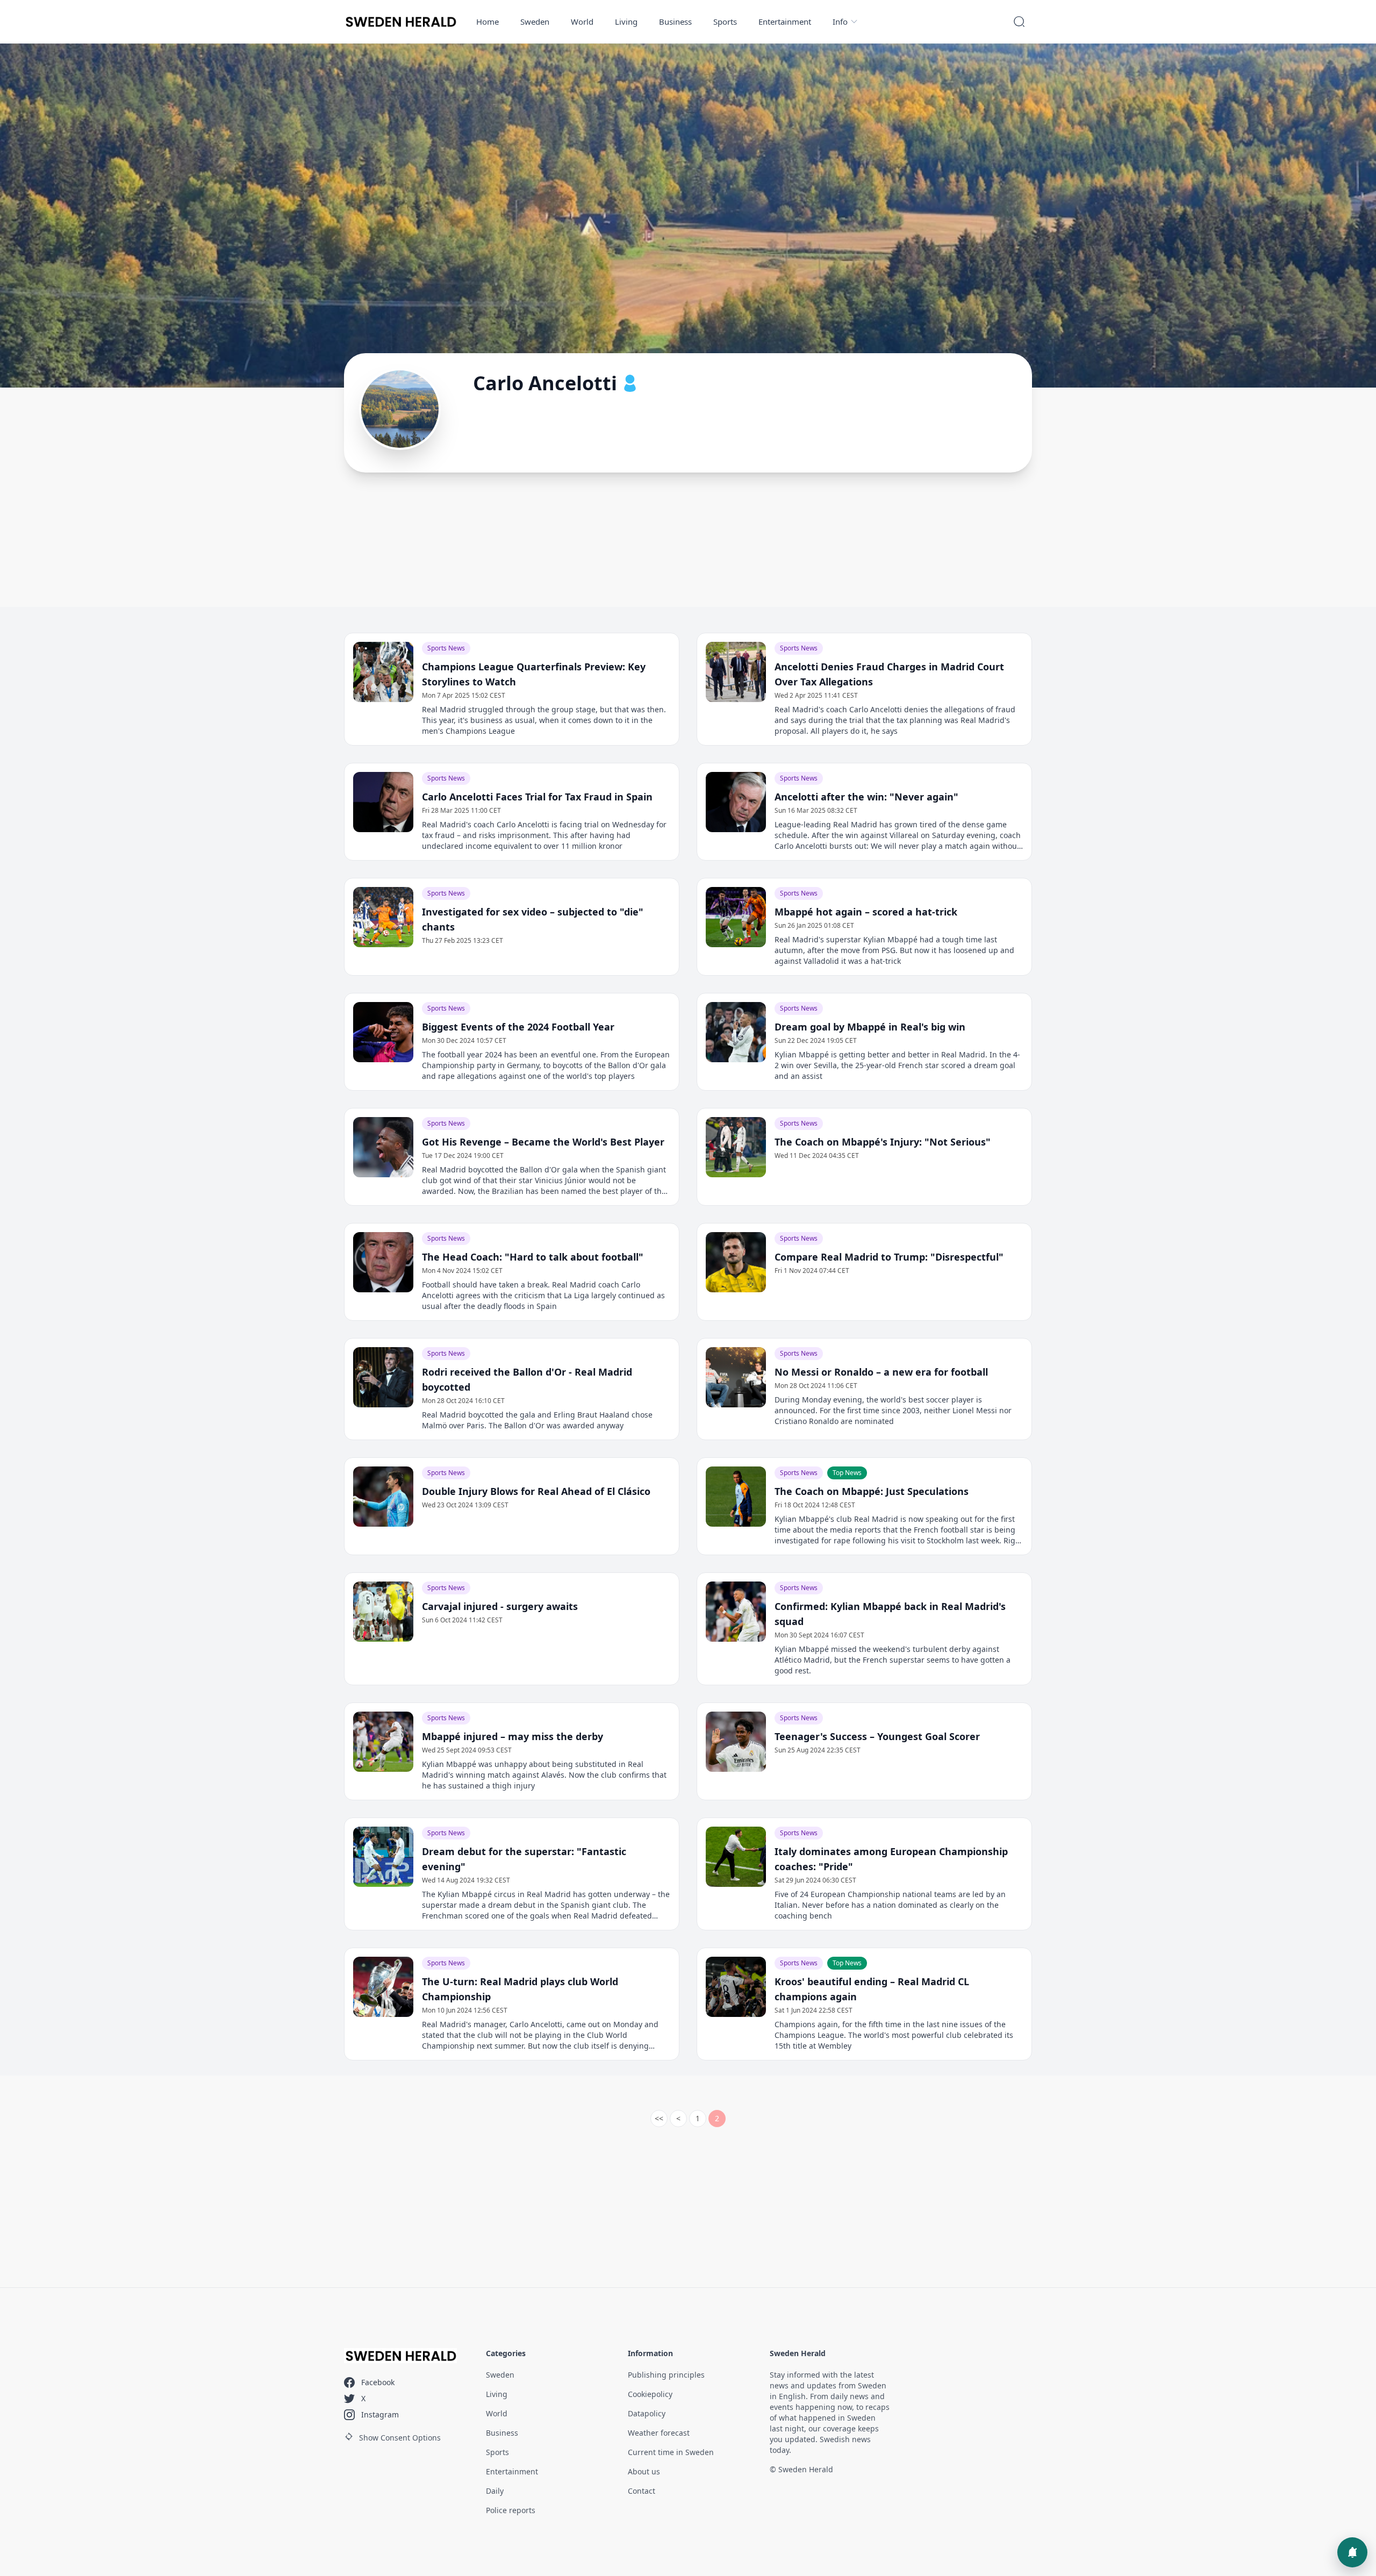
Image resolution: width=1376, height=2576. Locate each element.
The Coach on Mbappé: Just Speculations (872, 1491)
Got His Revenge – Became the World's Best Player (543, 1142)
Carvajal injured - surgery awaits (500, 1606)
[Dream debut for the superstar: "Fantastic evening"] (383, 1857)
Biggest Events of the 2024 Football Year (518, 1027)
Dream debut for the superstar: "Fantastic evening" (524, 1859)
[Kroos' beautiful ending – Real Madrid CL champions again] (736, 1987)
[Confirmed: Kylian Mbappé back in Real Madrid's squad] (736, 1612)
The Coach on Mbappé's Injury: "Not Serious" (883, 1142)
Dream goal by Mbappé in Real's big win (870, 1027)
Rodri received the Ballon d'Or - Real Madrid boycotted (527, 1379)
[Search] (1019, 22)
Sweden (535, 22)
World (582, 22)
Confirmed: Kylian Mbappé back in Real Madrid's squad (890, 1614)
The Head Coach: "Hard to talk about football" (533, 1257)
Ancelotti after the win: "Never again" (866, 797)
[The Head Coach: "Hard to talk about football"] (383, 1262)
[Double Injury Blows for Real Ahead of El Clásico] (383, 1497)
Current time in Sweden (671, 2452)
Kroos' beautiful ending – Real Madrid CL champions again (872, 1989)
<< (659, 2118)
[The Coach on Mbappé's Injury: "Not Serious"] (736, 1147)
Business (675, 22)
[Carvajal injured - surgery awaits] (383, 1612)
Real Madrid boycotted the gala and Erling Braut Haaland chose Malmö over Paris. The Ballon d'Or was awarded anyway (537, 1420)
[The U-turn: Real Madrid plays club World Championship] (383, 1987)
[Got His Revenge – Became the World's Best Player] (383, 1147)
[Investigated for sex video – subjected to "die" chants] (383, 917)
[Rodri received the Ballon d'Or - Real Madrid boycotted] (383, 1377)
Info (840, 22)
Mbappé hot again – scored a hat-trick (866, 912)
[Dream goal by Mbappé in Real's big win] (736, 1032)
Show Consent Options (400, 2438)
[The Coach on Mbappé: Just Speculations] (736, 1497)
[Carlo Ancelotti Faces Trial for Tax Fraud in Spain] (383, 802)
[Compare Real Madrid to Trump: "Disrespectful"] (736, 1262)
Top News (847, 1473)
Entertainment (785, 22)
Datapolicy (647, 2413)
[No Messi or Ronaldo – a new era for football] (736, 1377)
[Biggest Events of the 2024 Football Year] (383, 1032)
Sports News (446, 648)
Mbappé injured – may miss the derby (513, 1736)
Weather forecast (659, 2433)
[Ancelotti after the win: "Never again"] (736, 802)
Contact (642, 2491)
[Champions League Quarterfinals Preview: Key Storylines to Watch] (383, 672)
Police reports (511, 2510)
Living (626, 22)
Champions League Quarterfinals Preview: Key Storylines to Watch (534, 674)
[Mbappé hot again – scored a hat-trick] (736, 917)
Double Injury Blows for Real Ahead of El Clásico (536, 1491)
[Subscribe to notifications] (1352, 2552)
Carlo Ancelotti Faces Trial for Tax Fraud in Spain (537, 797)
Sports (725, 22)
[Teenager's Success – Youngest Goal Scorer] (736, 1742)
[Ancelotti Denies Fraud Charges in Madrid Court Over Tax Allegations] (736, 672)
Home (488, 22)
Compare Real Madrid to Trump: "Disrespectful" (889, 1257)
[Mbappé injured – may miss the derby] (383, 1742)
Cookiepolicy (650, 2394)
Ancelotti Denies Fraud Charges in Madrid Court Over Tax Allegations (889, 674)
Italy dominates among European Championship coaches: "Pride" (891, 1859)
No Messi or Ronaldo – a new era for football (881, 1372)
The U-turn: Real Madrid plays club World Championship (520, 1989)
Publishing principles (666, 2375)
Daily (495, 2491)
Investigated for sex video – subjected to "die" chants (533, 919)
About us (644, 2471)
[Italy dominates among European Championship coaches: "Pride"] (736, 1857)
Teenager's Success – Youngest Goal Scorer (877, 1736)
